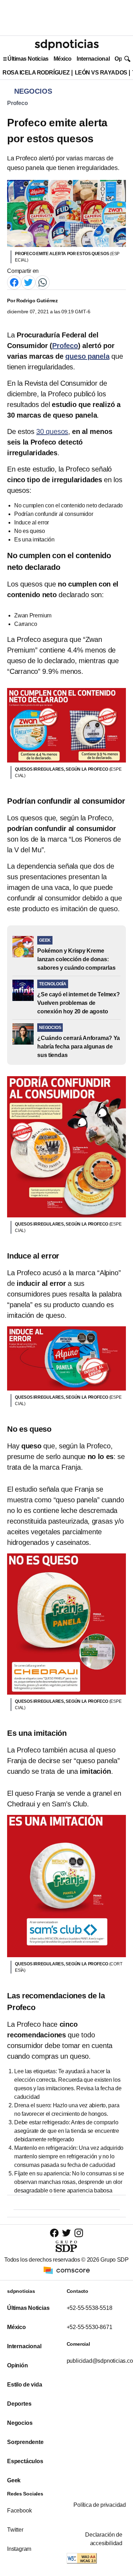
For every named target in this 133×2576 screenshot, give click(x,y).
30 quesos (52, 431)
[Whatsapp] (43, 282)
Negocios (20, 2423)
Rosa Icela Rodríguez (36, 73)
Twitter (15, 2530)
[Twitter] (28, 282)
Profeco (18, 103)
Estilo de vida (24, 2385)
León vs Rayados (101, 73)
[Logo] (67, 45)
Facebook (19, 2511)
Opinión (18, 2365)
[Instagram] (79, 2233)
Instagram (19, 2549)
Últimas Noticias (28, 59)
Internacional (93, 59)
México (63, 59)
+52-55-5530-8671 (90, 2327)
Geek (14, 2480)
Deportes (19, 2404)
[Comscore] (67, 2270)
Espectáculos (25, 2461)
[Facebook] (14, 282)
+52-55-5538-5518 (90, 2308)
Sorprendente (25, 2442)
